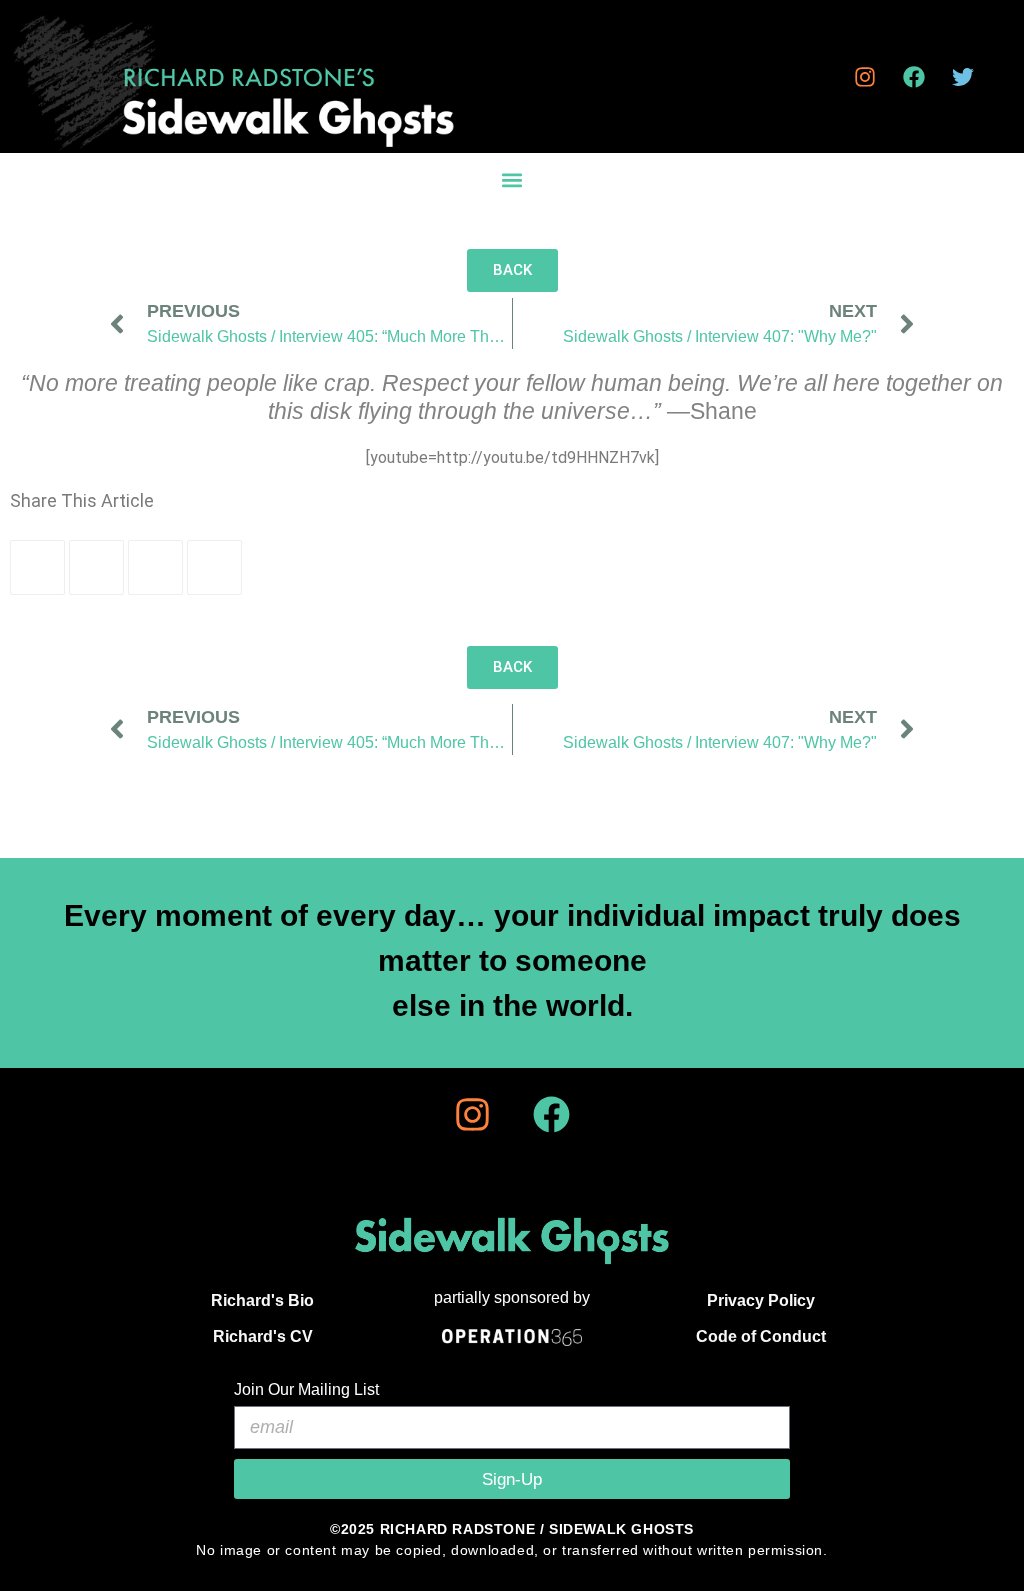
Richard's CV (263, 1336)
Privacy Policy (761, 1300)
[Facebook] (914, 77)
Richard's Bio (262, 1300)
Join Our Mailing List (306, 1389)
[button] (512, 179)
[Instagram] (865, 77)
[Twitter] (963, 77)
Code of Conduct (761, 1336)
